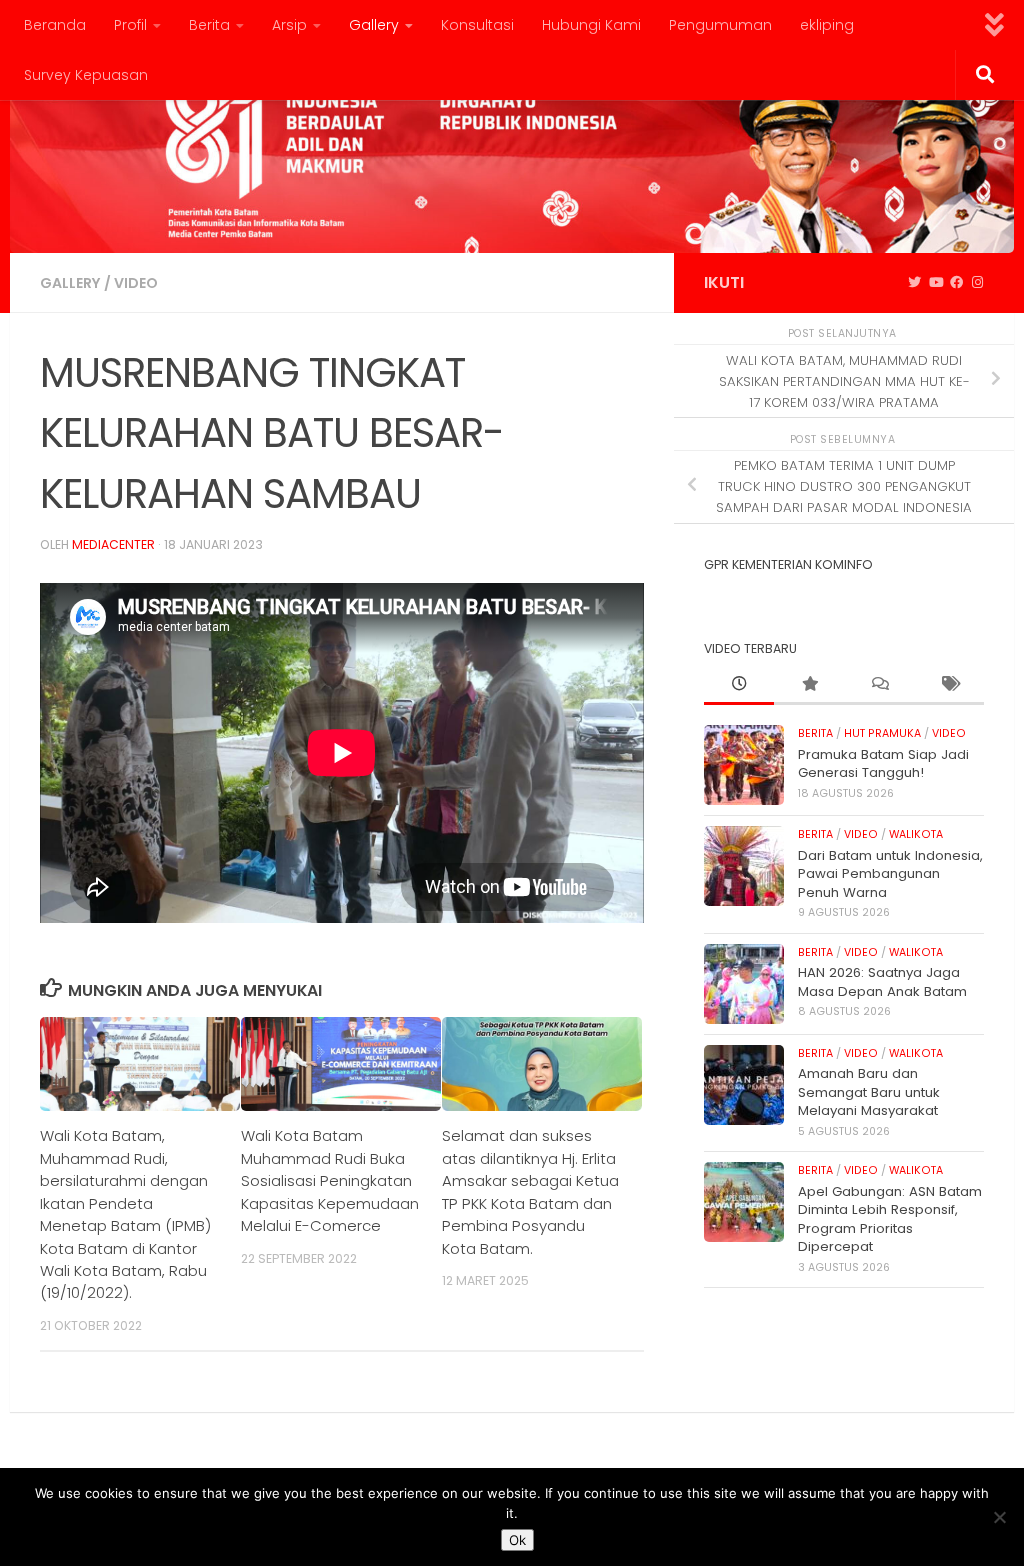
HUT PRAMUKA (882, 733)
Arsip (289, 25)
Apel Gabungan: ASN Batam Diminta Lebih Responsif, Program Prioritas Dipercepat (890, 1219)
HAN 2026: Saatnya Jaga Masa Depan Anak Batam (882, 981)
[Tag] (949, 685)
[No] (999, 1517)
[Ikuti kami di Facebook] (956, 283)
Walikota (916, 834)
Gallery (374, 25)
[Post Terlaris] (809, 685)
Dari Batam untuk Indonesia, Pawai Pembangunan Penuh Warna (890, 874)
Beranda (55, 25)
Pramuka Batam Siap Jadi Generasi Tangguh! (883, 763)
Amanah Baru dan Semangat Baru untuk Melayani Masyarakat (869, 1092)
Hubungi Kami (591, 25)
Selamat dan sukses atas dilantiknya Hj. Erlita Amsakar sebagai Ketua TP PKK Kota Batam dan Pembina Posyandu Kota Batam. (530, 1191)
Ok (517, 1540)
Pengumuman (720, 25)
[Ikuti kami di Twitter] (914, 283)
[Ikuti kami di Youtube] (935, 283)
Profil (130, 25)
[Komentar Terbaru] (879, 685)
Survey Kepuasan (86, 75)
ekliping (827, 25)
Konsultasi (477, 25)
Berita (209, 25)
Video (136, 283)
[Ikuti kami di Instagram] (977, 283)
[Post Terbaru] (739, 685)
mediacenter (113, 544)
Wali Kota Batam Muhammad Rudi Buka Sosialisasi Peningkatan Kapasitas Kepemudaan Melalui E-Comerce (330, 1180)
